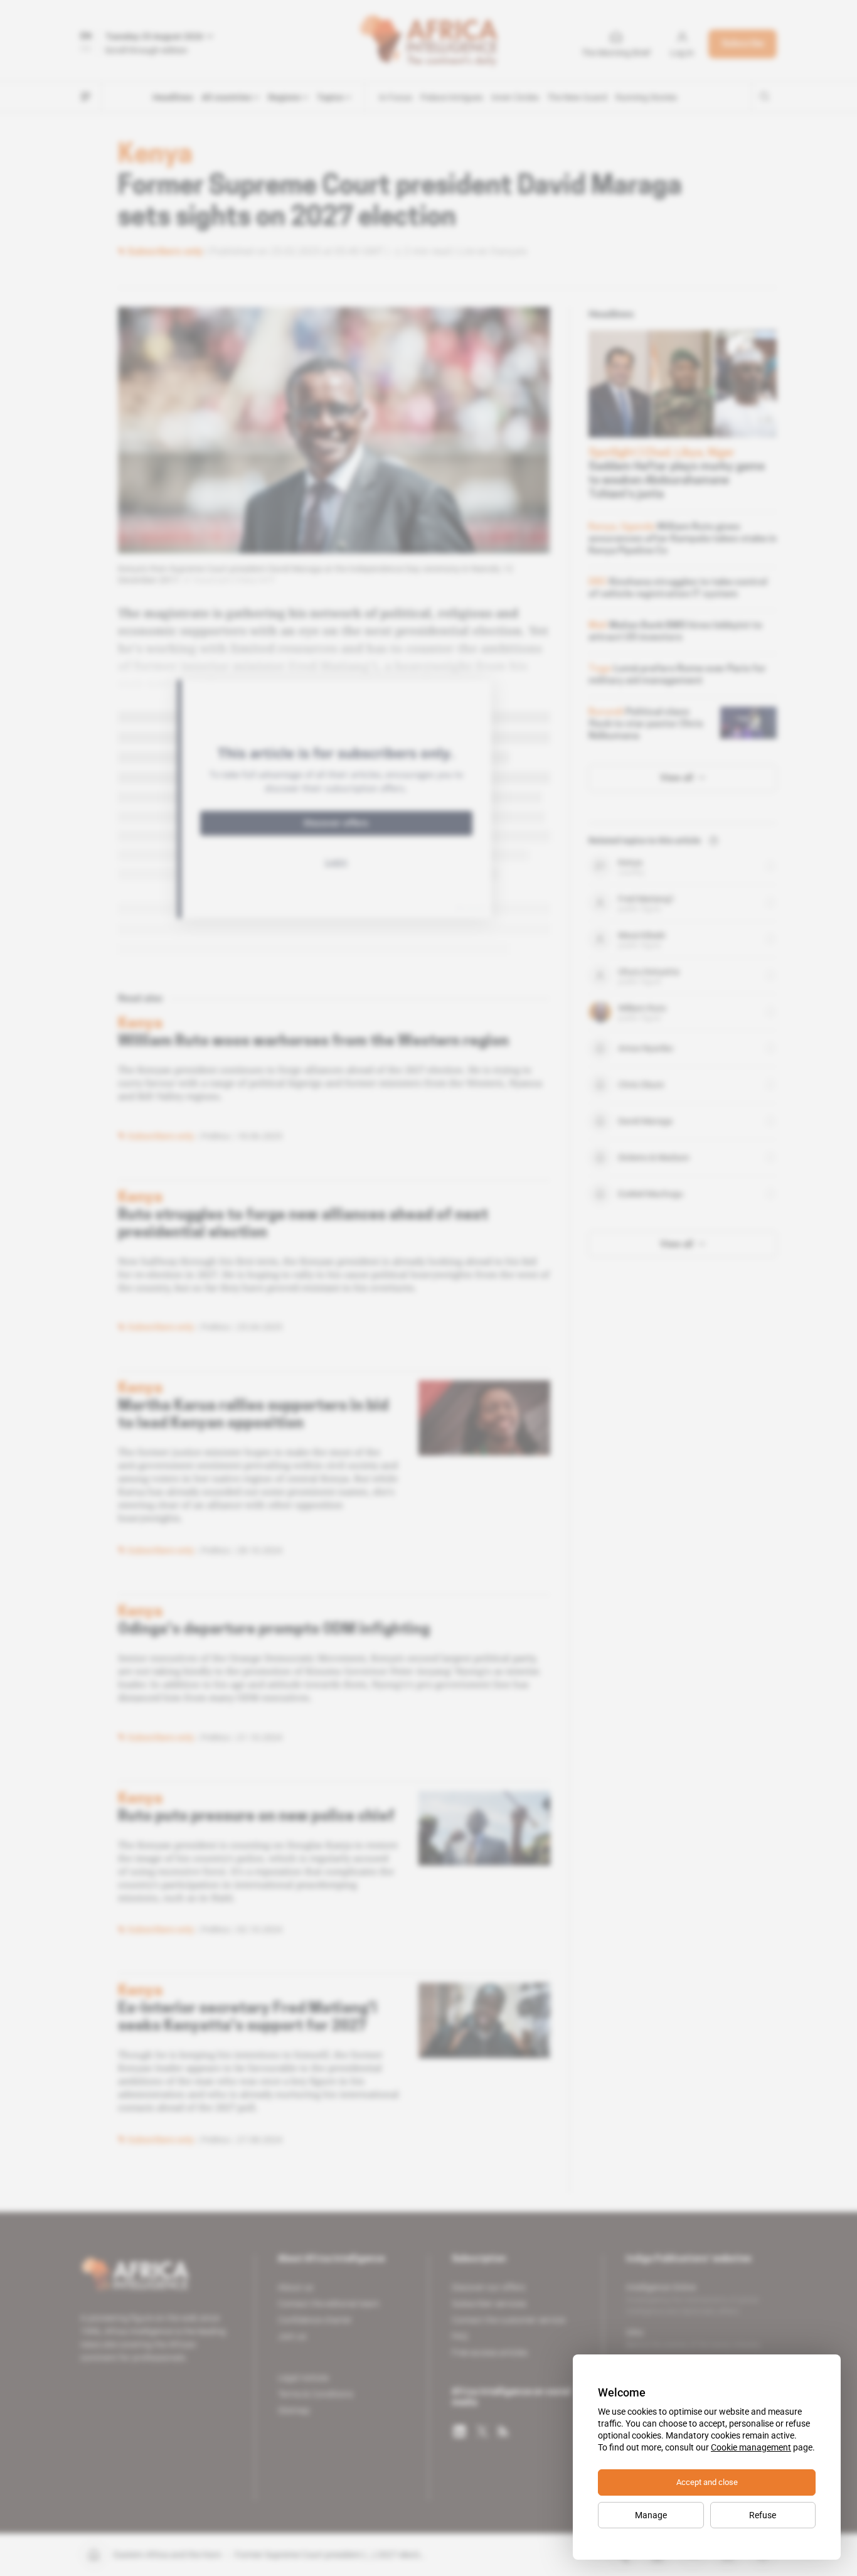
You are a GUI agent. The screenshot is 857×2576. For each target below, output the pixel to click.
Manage (651, 2515)
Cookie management (751, 2447)
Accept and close (707, 2482)
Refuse (763, 2515)
